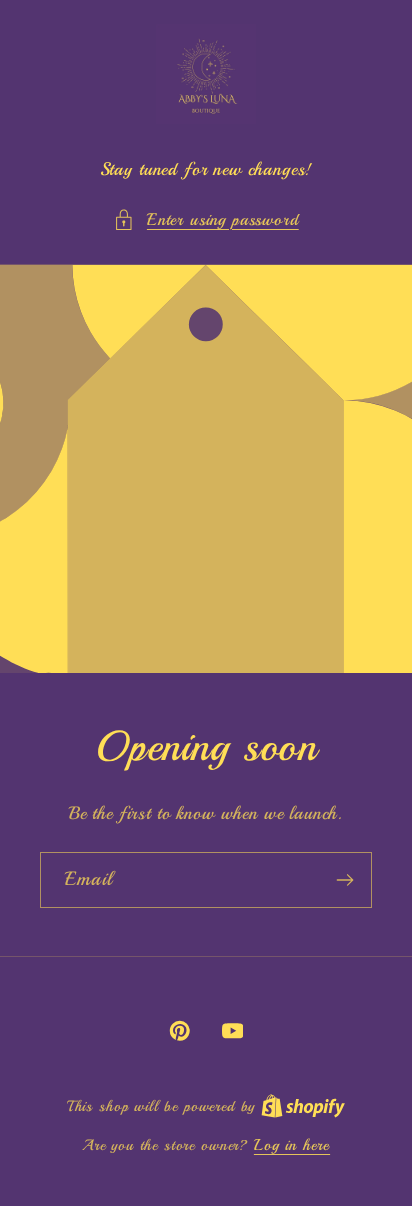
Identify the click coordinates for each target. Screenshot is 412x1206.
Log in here (292, 1145)
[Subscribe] (344, 880)
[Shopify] (303, 1106)
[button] (205, 220)
